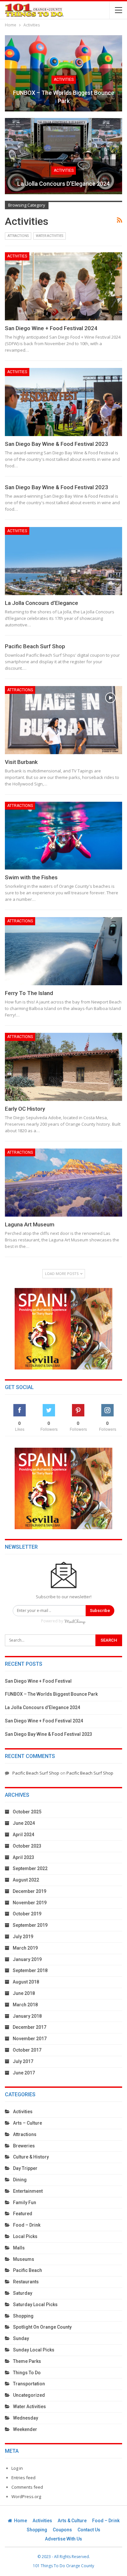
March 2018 (25, 2005)
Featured (23, 2214)
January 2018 (27, 2016)
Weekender (25, 2429)
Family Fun (25, 2203)
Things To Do (27, 2373)
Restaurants (26, 2282)
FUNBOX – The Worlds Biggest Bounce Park (64, 97)
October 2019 (27, 1914)
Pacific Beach (28, 2270)
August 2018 (26, 1982)
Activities (64, 80)
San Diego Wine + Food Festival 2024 (51, 328)
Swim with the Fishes (31, 877)
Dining (20, 2180)
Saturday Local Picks (35, 2305)
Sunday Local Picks (34, 2350)
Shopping (23, 2316)
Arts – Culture (28, 2123)
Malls (19, 2248)
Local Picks (25, 2236)
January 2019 (27, 1959)
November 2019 (30, 1903)
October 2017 (27, 2050)
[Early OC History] (63, 1067)
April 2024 (23, 1835)
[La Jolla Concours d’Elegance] (63, 561)
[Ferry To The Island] (63, 951)
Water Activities (49, 236)
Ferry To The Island (29, 993)
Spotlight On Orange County (42, 2327)
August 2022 (26, 1880)
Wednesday (26, 2418)
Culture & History (31, 2157)
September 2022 (30, 1868)
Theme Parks (27, 2361)
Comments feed (27, 2487)
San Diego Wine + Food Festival (38, 1681)
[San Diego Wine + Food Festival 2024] (63, 286)
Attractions (18, 236)
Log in (17, 2468)
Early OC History (25, 1109)
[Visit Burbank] (63, 720)
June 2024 (24, 1823)
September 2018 (30, 1970)
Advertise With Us (63, 2539)
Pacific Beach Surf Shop (35, 646)
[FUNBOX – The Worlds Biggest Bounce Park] (63, 73)
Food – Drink (27, 2225)
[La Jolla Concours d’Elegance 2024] (63, 156)
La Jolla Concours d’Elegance (42, 603)
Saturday (23, 2293)
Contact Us (89, 2530)
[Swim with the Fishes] (63, 836)
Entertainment (28, 2191)
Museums (24, 2259)
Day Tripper (25, 2168)
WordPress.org (26, 2496)
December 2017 (29, 2027)
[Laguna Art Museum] (63, 1183)
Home (21, 2521)
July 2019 (23, 1937)
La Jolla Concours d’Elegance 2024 (63, 184)
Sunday (21, 2338)
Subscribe (100, 1610)
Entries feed (23, 2478)
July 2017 (23, 2061)
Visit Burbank (21, 762)
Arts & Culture (72, 2521)
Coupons (62, 2530)
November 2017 (30, 2039)
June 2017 (24, 2073)
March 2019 (25, 1948)
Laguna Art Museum (30, 1224)
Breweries (24, 2146)
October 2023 (27, 1846)
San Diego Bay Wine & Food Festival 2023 (56, 444)
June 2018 (24, 1993)
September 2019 (30, 1925)
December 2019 (29, 1891)
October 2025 (27, 1812)
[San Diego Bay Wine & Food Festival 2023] (63, 402)
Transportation (29, 2384)
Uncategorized (29, 2395)
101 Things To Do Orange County (63, 2566)
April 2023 (23, 1857)
